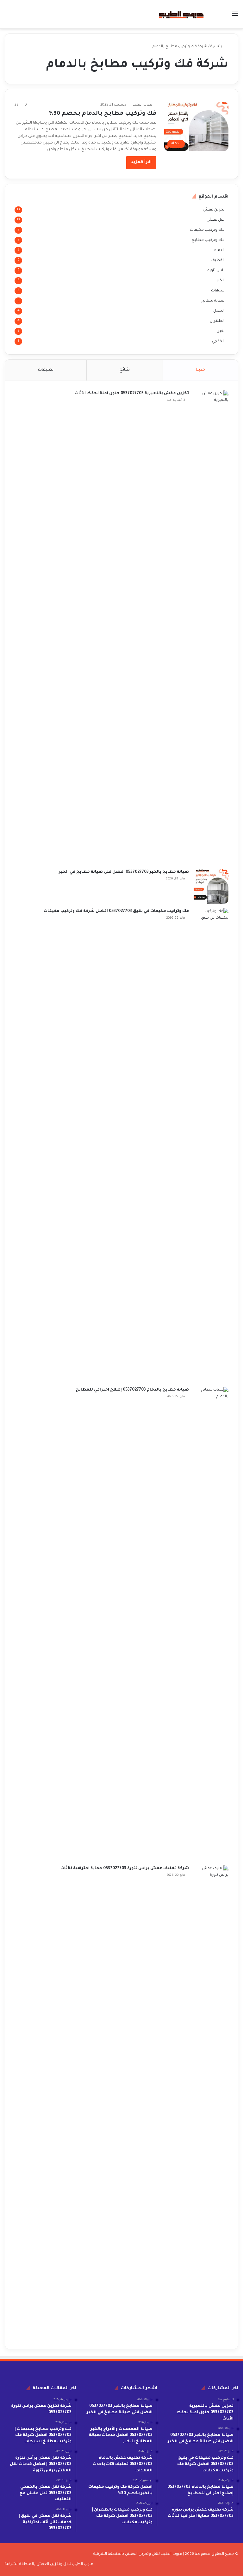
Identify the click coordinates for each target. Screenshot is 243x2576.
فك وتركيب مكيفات (207, 230)
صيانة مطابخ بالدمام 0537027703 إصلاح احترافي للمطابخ (132, 1390)
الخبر (221, 281)
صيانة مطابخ (213, 301)
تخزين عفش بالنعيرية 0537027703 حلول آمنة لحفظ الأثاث (132, 394)
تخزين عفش (214, 210)
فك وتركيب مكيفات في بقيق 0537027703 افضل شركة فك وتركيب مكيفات (116, 911)
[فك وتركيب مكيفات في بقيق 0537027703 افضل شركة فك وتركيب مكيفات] (211, 1145)
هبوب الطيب (143, 105)
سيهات (218, 291)
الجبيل (219, 311)
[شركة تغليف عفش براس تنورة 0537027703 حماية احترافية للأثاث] (211, 2102)
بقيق (221, 331)
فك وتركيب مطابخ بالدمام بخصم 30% (103, 114)
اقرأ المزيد (141, 162)
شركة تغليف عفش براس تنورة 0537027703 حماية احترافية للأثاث (125, 1869)
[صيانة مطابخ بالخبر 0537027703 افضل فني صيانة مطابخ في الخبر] (211, 886)
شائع (125, 370)
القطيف (218, 260)
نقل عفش (216, 220)
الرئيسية (218, 47)
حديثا (200, 370)
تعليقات (46, 370)
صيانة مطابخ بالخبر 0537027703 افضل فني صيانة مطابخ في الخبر (124, 872)
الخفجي (218, 341)
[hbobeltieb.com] (181, 14)
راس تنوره (216, 271)
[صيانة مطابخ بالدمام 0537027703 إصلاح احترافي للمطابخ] (211, 1624)
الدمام (219, 250)
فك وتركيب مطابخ (208, 240)
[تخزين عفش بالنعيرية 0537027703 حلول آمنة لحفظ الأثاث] (211, 627)
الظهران (217, 321)
